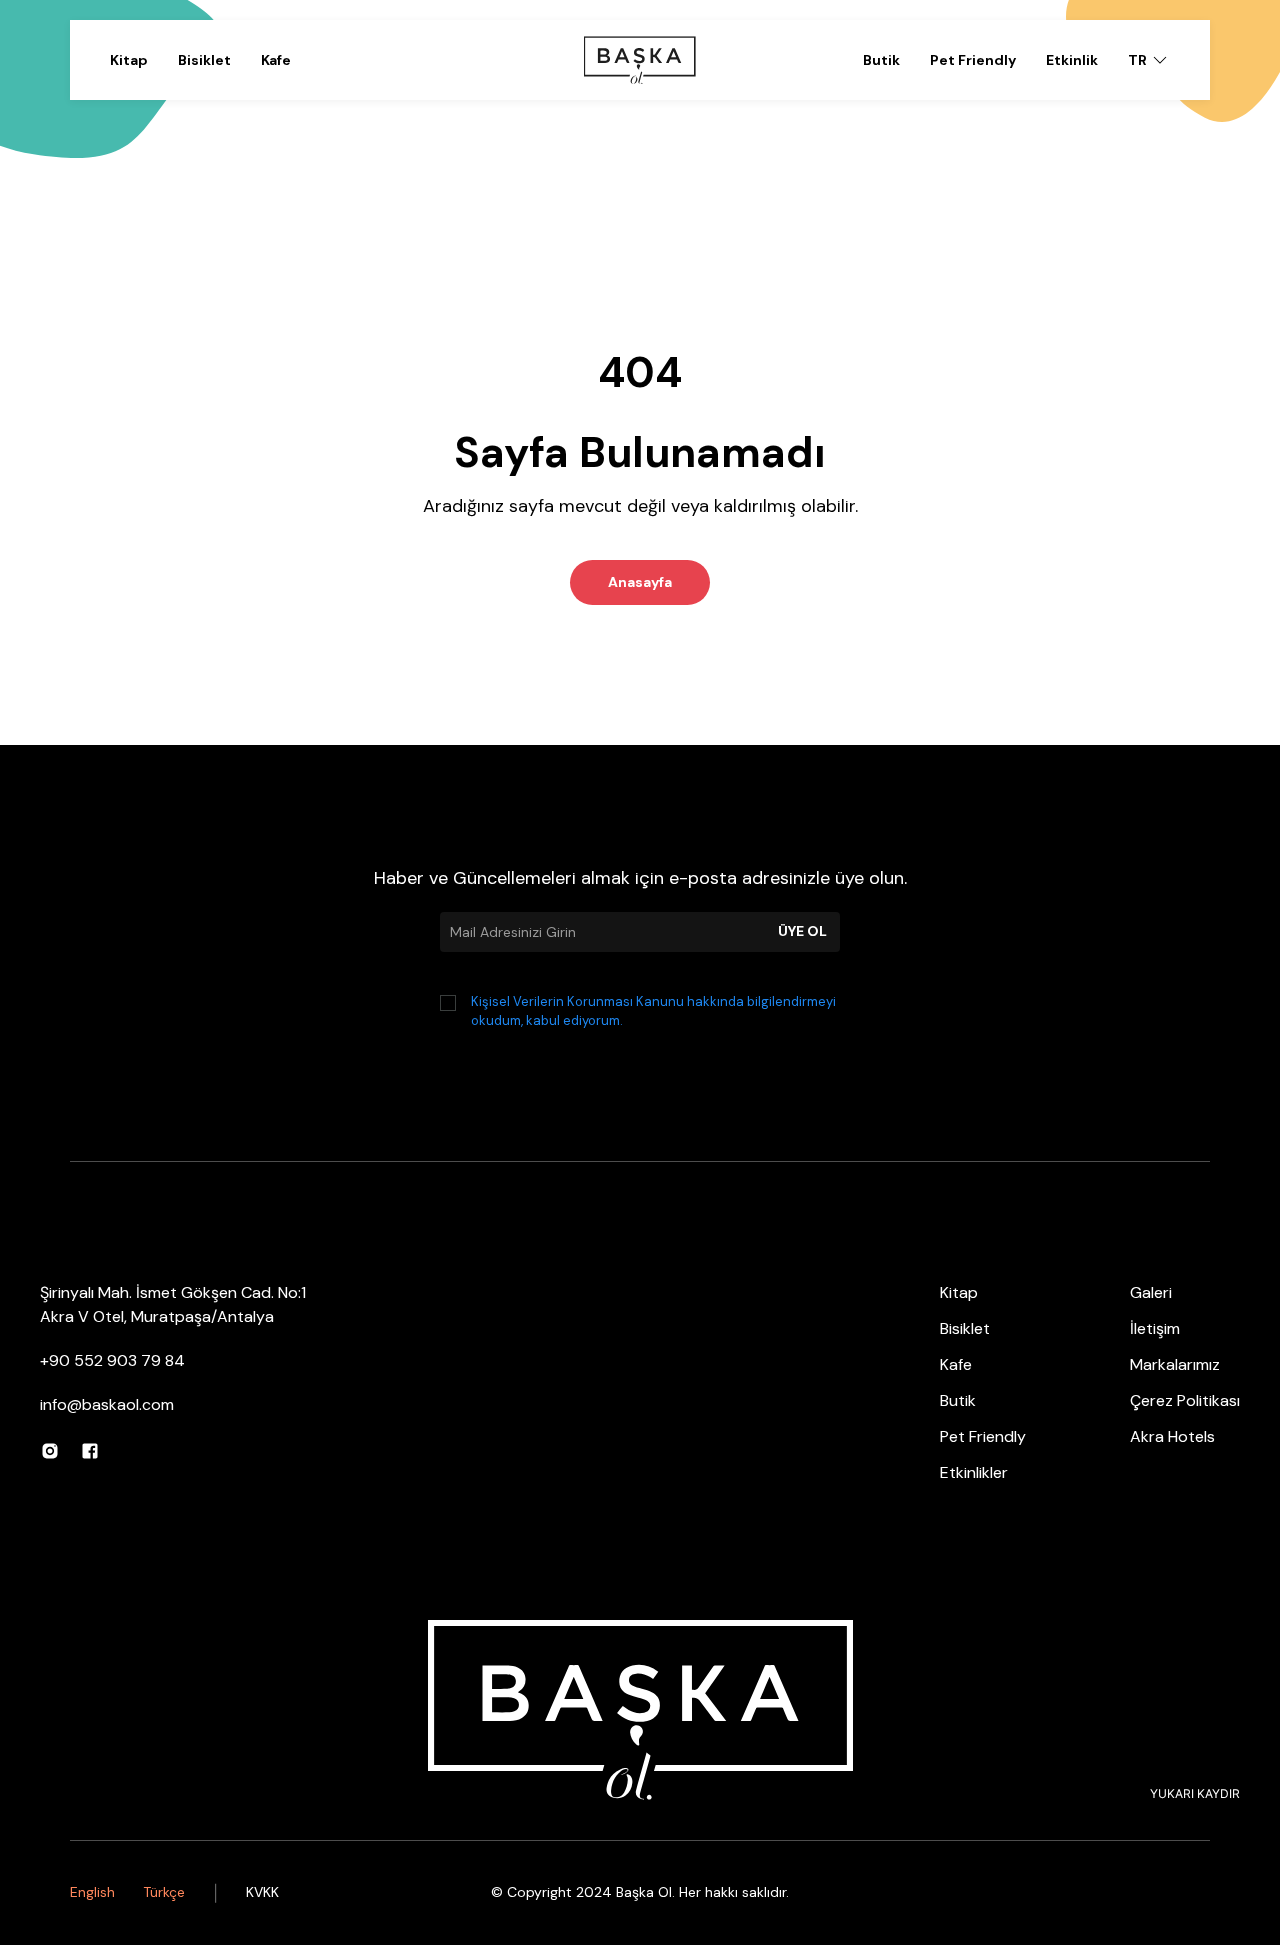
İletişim (1155, 1328)
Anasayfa (640, 582)
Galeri (1151, 1292)
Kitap (129, 60)
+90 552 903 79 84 (112, 1360)
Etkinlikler (974, 1472)
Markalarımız (1175, 1364)
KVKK (262, 1892)
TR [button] (1137, 60)
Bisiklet (204, 60)
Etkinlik (1072, 60)
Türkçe (164, 1892)
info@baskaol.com (107, 1404)
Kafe (276, 60)
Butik (881, 60)
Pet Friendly (973, 60)
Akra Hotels (1172, 1436)
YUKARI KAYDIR (1195, 1793)
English (92, 1892)
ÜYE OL (802, 931)
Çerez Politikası (1185, 1400)
